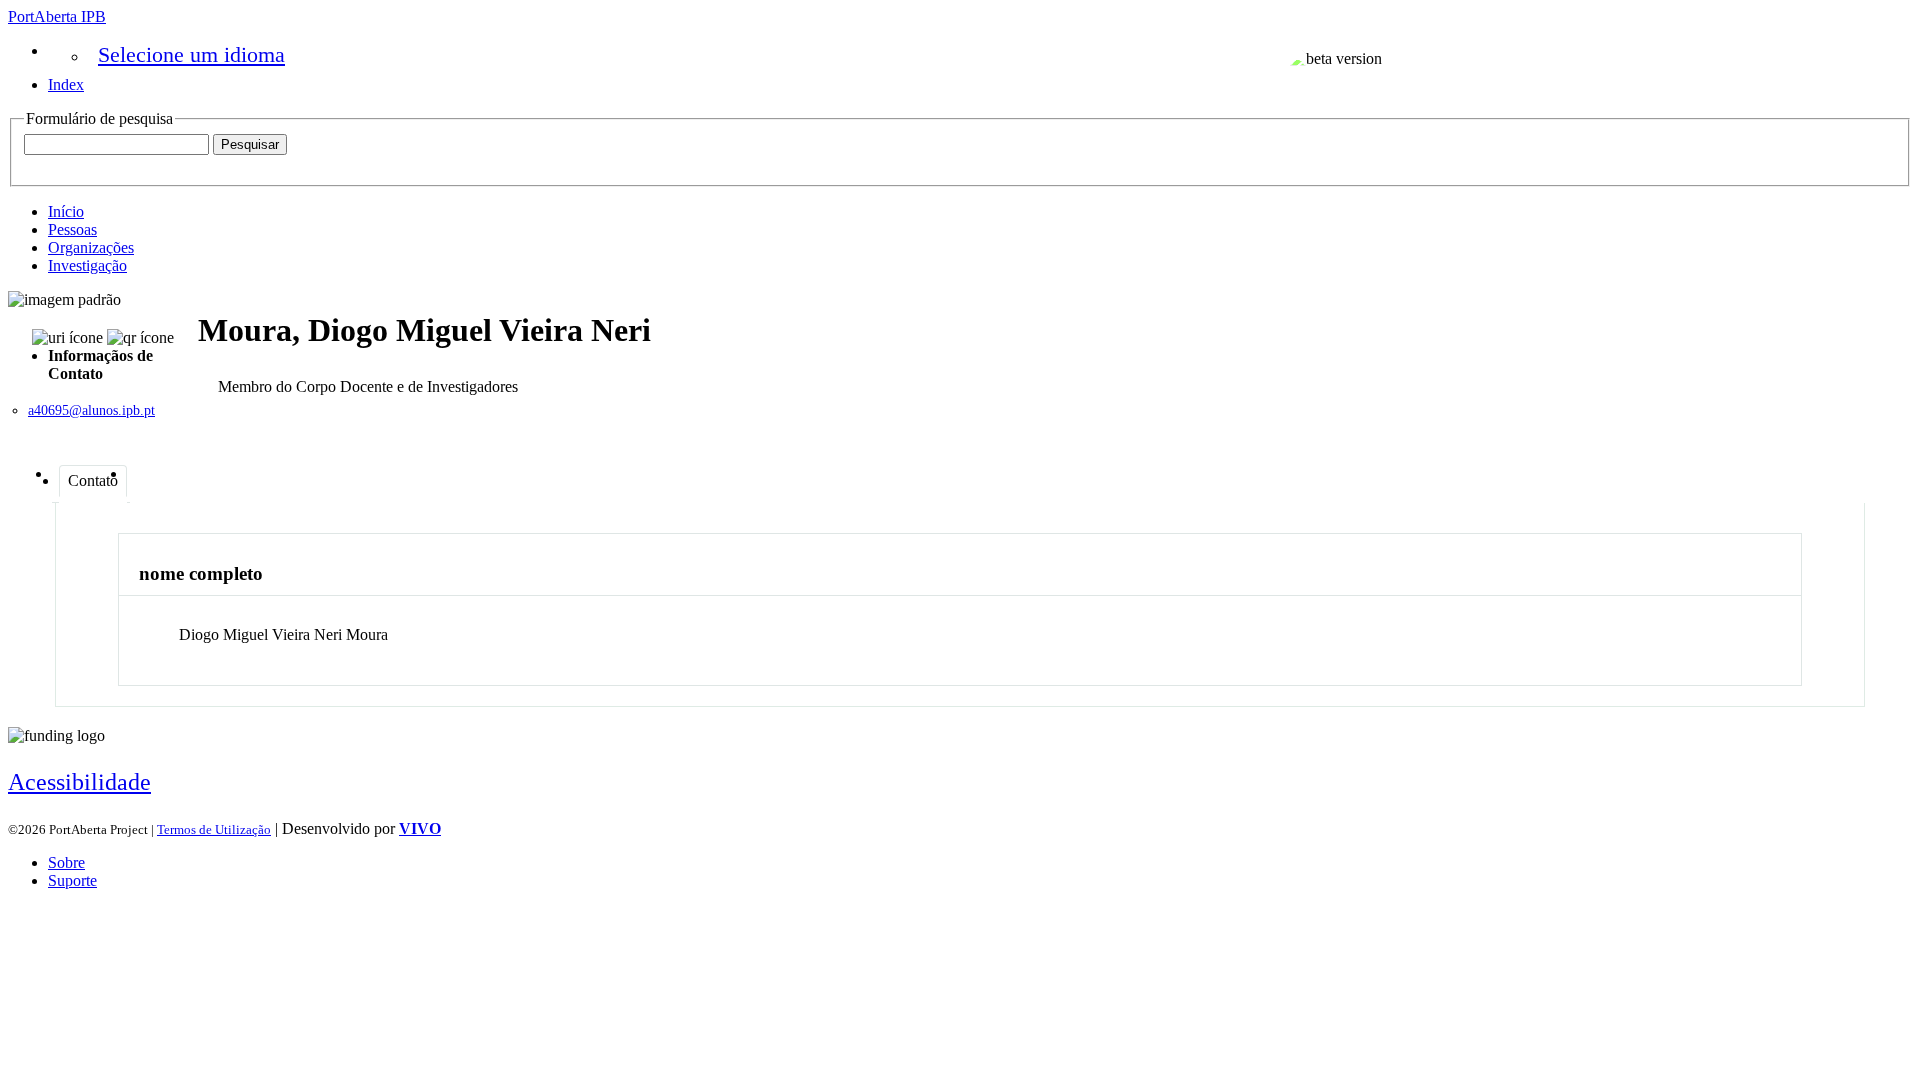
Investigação (87, 265)
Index (66, 84)
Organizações (91, 247)
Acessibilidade (79, 782)
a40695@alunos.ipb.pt (91, 410)
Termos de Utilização (214, 829)
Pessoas (72, 229)
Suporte (72, 880)
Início (66, 211)
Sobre (66, 862)
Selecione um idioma (191, 54)
